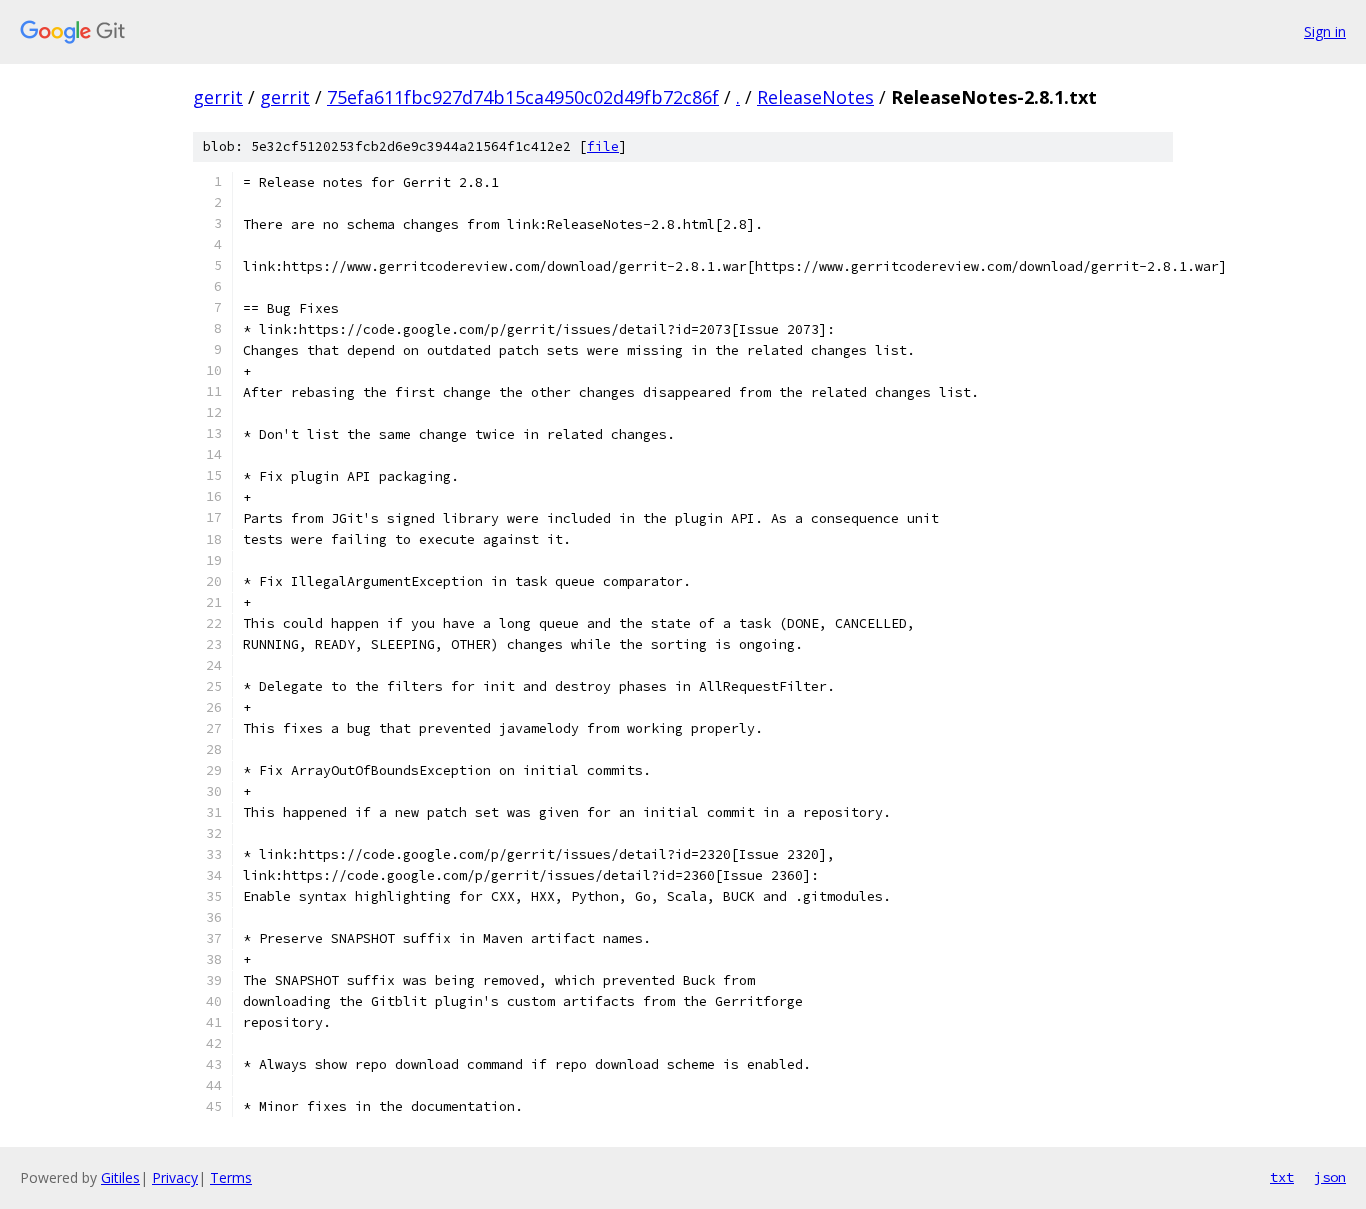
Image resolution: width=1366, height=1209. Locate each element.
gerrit (218, 97)
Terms (231, 1177)
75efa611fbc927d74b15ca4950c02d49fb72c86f (523, 97)
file (603, 146)
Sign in (1325, 31)
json (1330, 1177)
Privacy (175, 1177)
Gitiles (120, 1177)
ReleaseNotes (815, 97)
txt (1282, 1177)
